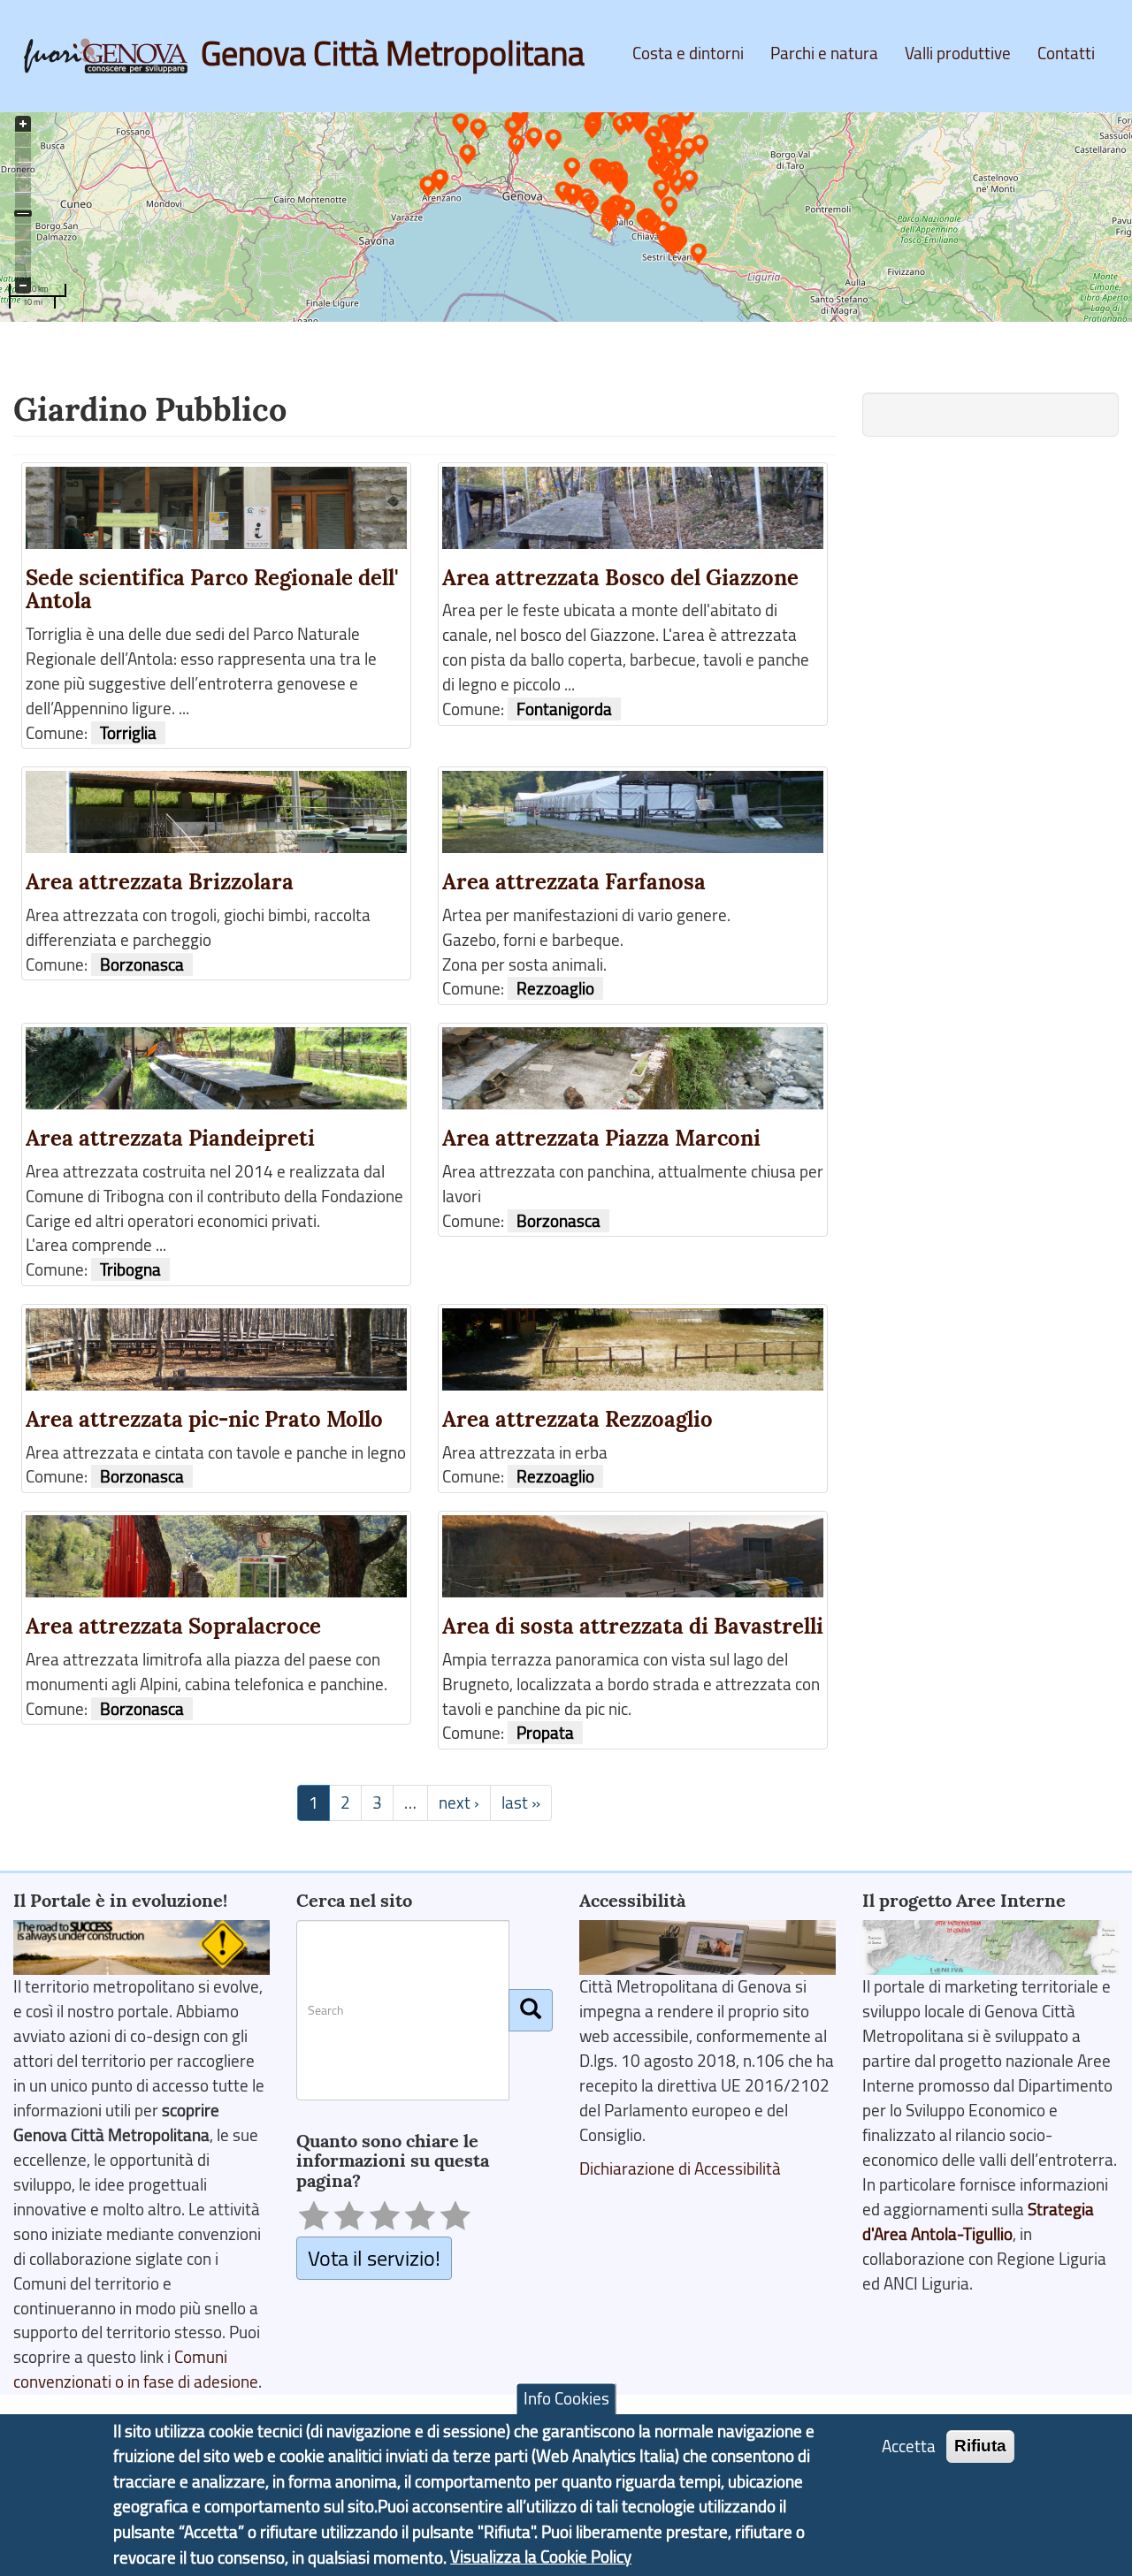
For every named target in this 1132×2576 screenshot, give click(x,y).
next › (459, 1802)
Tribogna (130, 1269)
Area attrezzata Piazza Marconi (601, 1138)
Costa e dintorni (688, 53)
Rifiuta (980, 2446)
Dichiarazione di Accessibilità (680, 2168)
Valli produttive (958, 53)
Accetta (909, 2447)
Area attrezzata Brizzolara (160, 882)
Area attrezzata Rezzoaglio (577, 1419)
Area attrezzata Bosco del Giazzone (620, 578)
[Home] (112, 56)
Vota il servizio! (374, 2257)
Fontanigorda (564, 709)
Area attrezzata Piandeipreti (170, 1138)
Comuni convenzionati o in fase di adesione (136, 2369)
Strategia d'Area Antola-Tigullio (978, 2222)
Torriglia (128, 733)
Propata (545, 1733)
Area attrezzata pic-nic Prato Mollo (204, 1419)
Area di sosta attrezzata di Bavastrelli (633, 1626)
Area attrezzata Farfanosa (574, 882)
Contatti (1066, 53)
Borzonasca (142, 964)
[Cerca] (531, 2010)
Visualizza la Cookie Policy (541, 2557)
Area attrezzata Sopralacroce (173, 1626)
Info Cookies (566, 2399)
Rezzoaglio (555, 988)
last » (521, 1802)
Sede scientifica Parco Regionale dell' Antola (212, 590)
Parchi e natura (824, 53)
